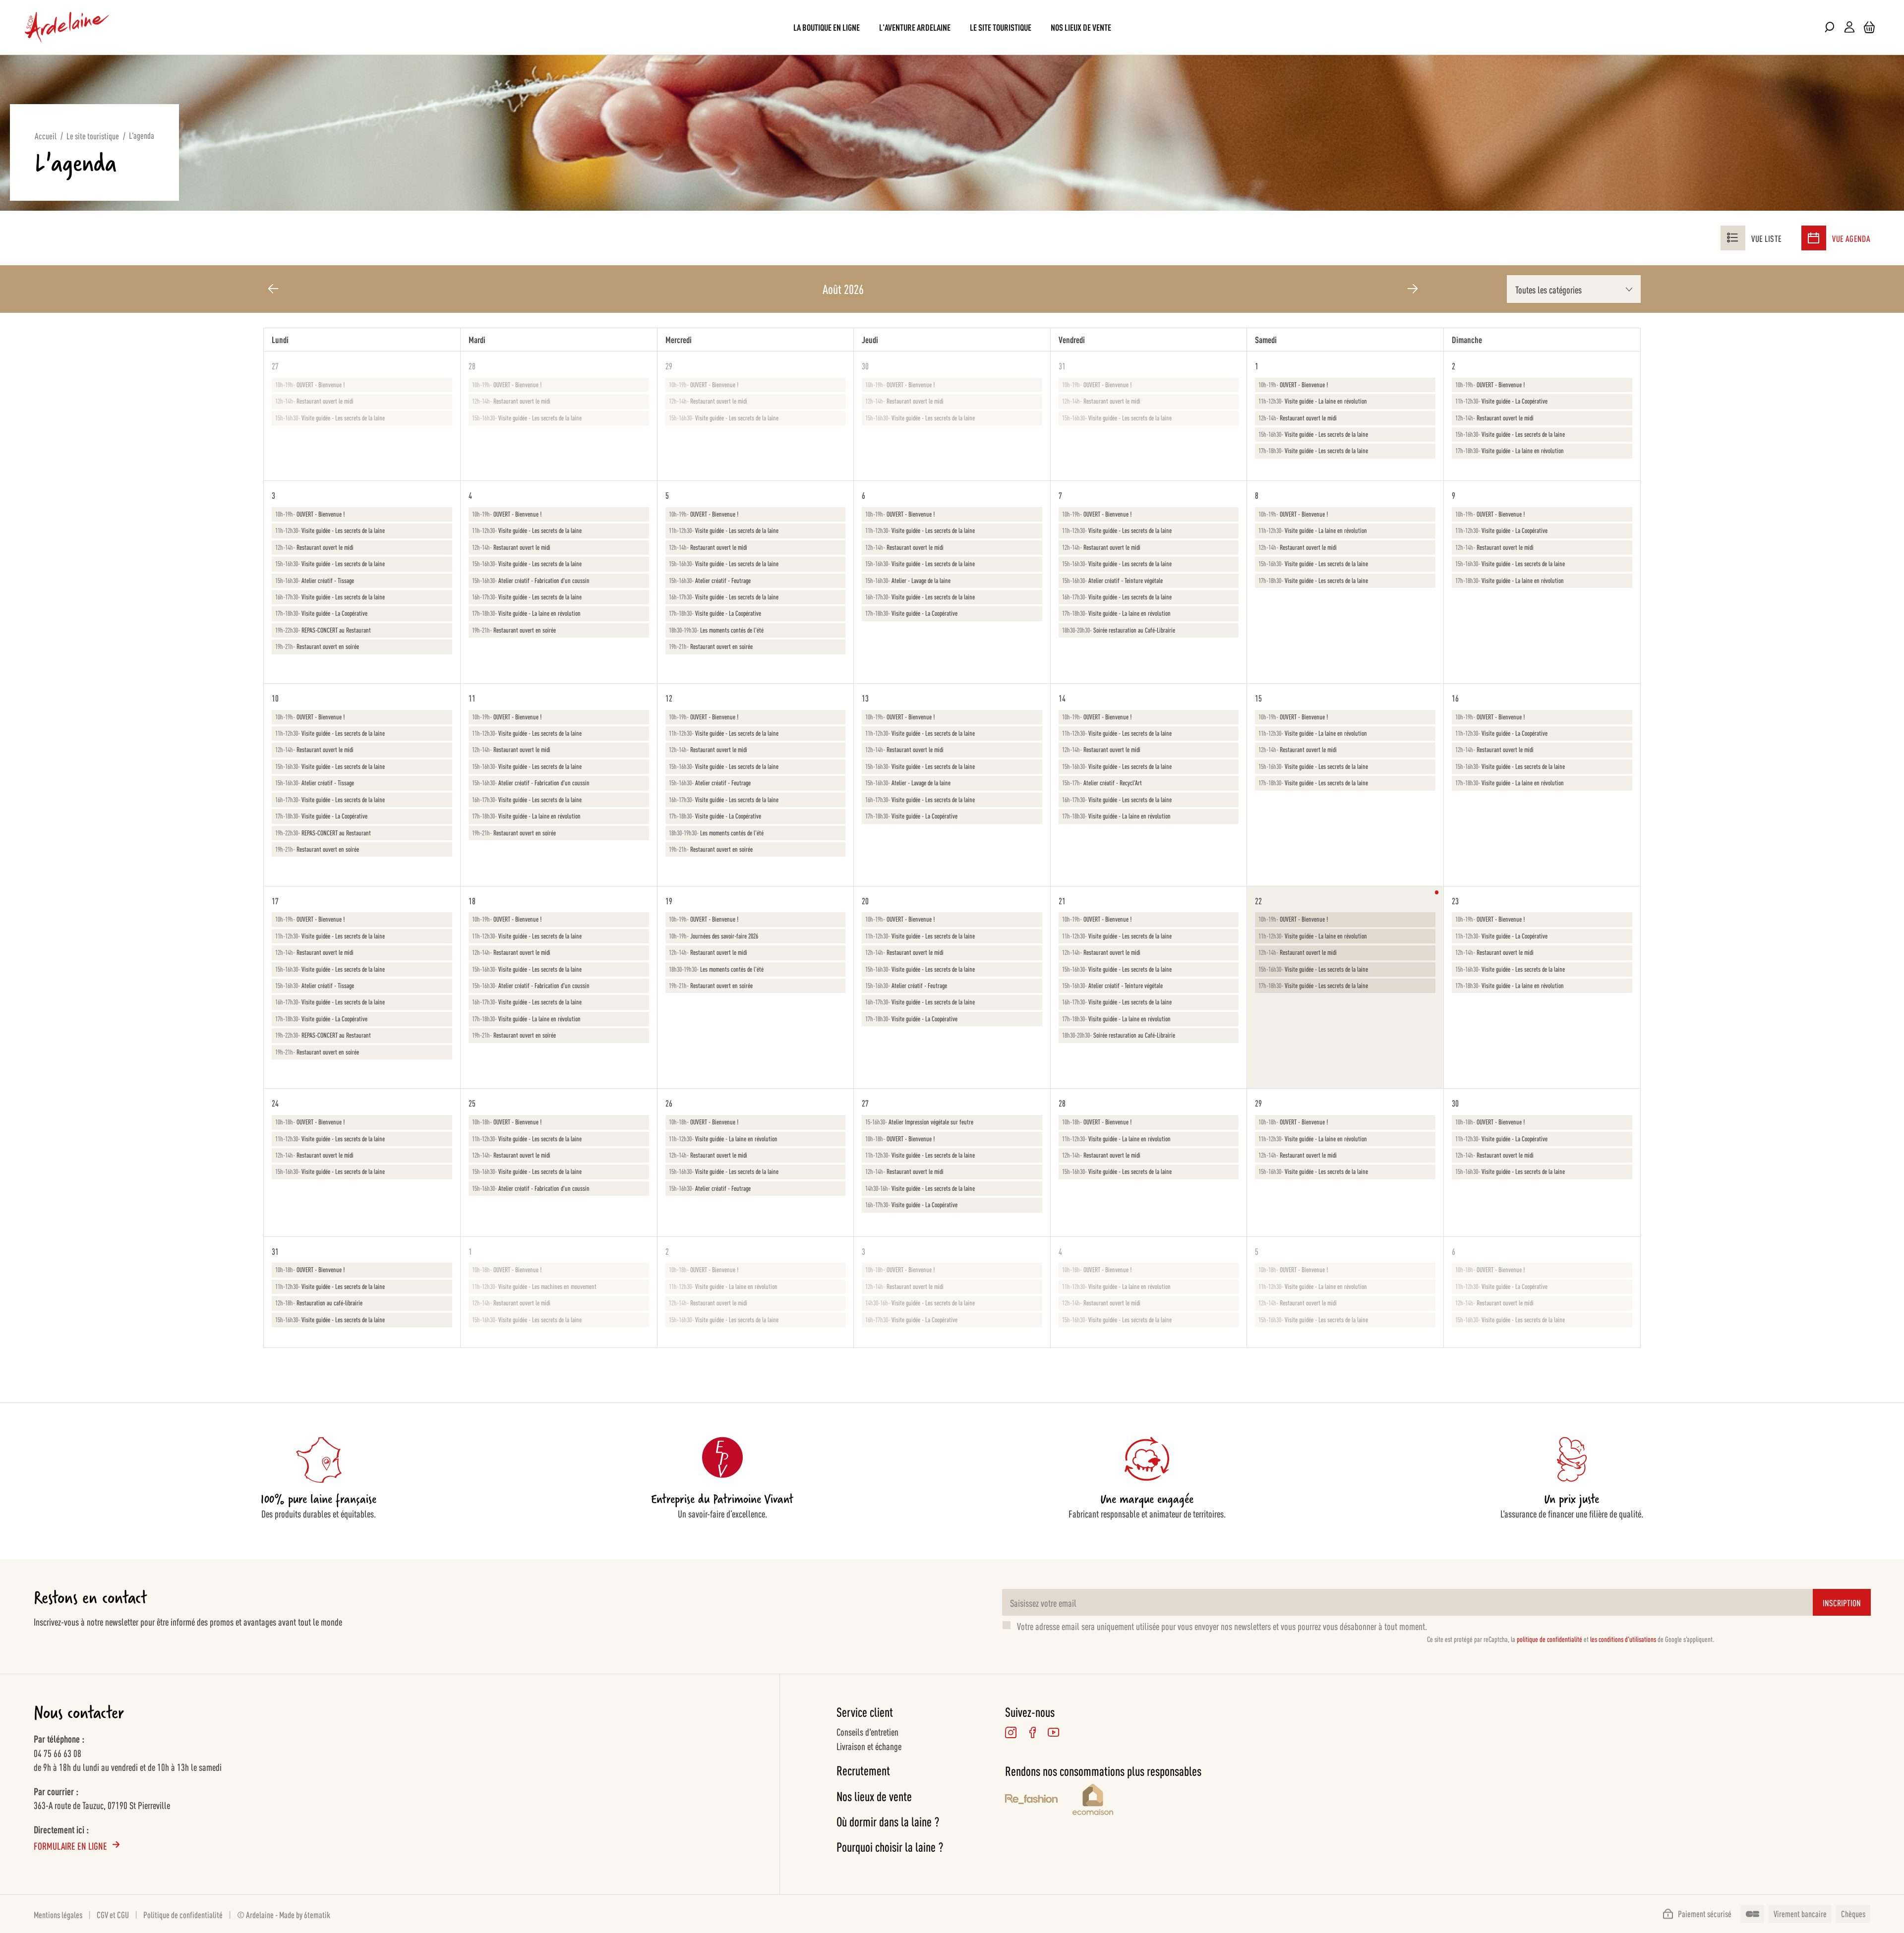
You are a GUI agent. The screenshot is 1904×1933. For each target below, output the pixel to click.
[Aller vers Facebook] (1032, 1732)
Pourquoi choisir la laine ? (890, 1846)
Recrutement (863, 1770)
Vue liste (1766, 238)
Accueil (46, 135)
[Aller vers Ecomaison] (1137, 1801)
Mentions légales (58, 1914)
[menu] (952, 27)
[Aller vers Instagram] (1011, 1732)
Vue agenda (1851, 238)
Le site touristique (93, 135)
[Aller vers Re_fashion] (1031, 1801)
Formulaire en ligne (70, 1845)
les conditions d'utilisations (1623, 1639)
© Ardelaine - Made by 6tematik (284, 1914)
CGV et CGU (113, 1914)
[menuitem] (827, 27)
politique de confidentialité (1549, 1639)
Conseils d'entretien (867, 1731)
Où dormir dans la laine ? (888, 1821)
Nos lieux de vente (874, 1796)
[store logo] (67, 27)
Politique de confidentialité (183, 1914)
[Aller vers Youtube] (1053, 1732)
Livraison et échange (869, 1746)
